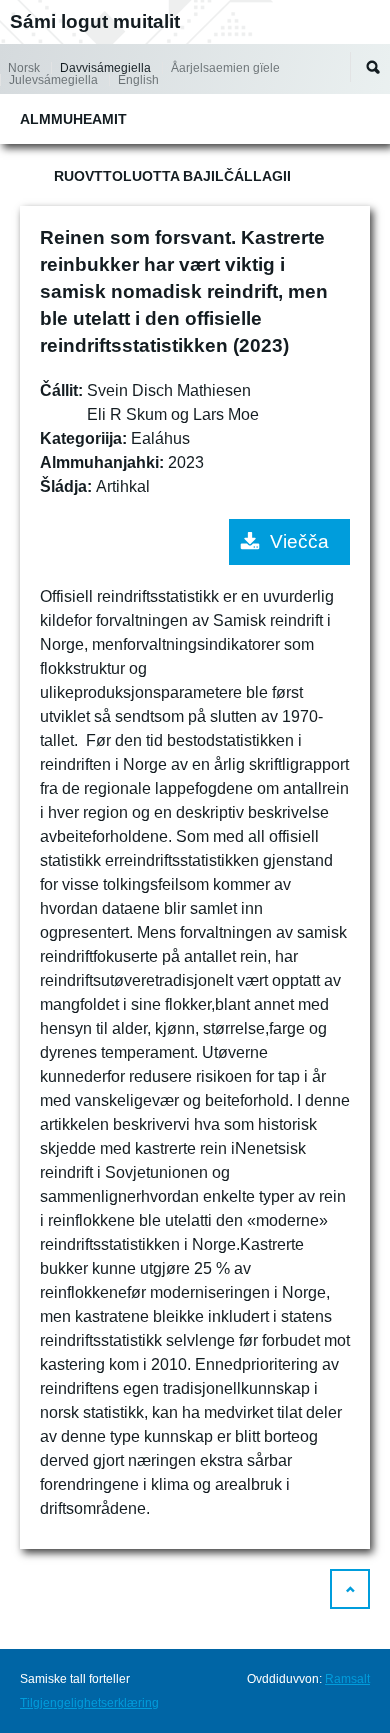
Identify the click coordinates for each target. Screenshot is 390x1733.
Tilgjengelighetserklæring (89, 1703)
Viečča (299, 541)
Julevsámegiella (53, 80)
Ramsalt (347, 1679)
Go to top (350, 1589)
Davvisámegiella (105, 68)
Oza (373, 67)
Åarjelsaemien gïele (225, 68)
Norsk (24, 68)
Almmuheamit (73, 119)
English (138, 80)
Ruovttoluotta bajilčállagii (172, 176)
